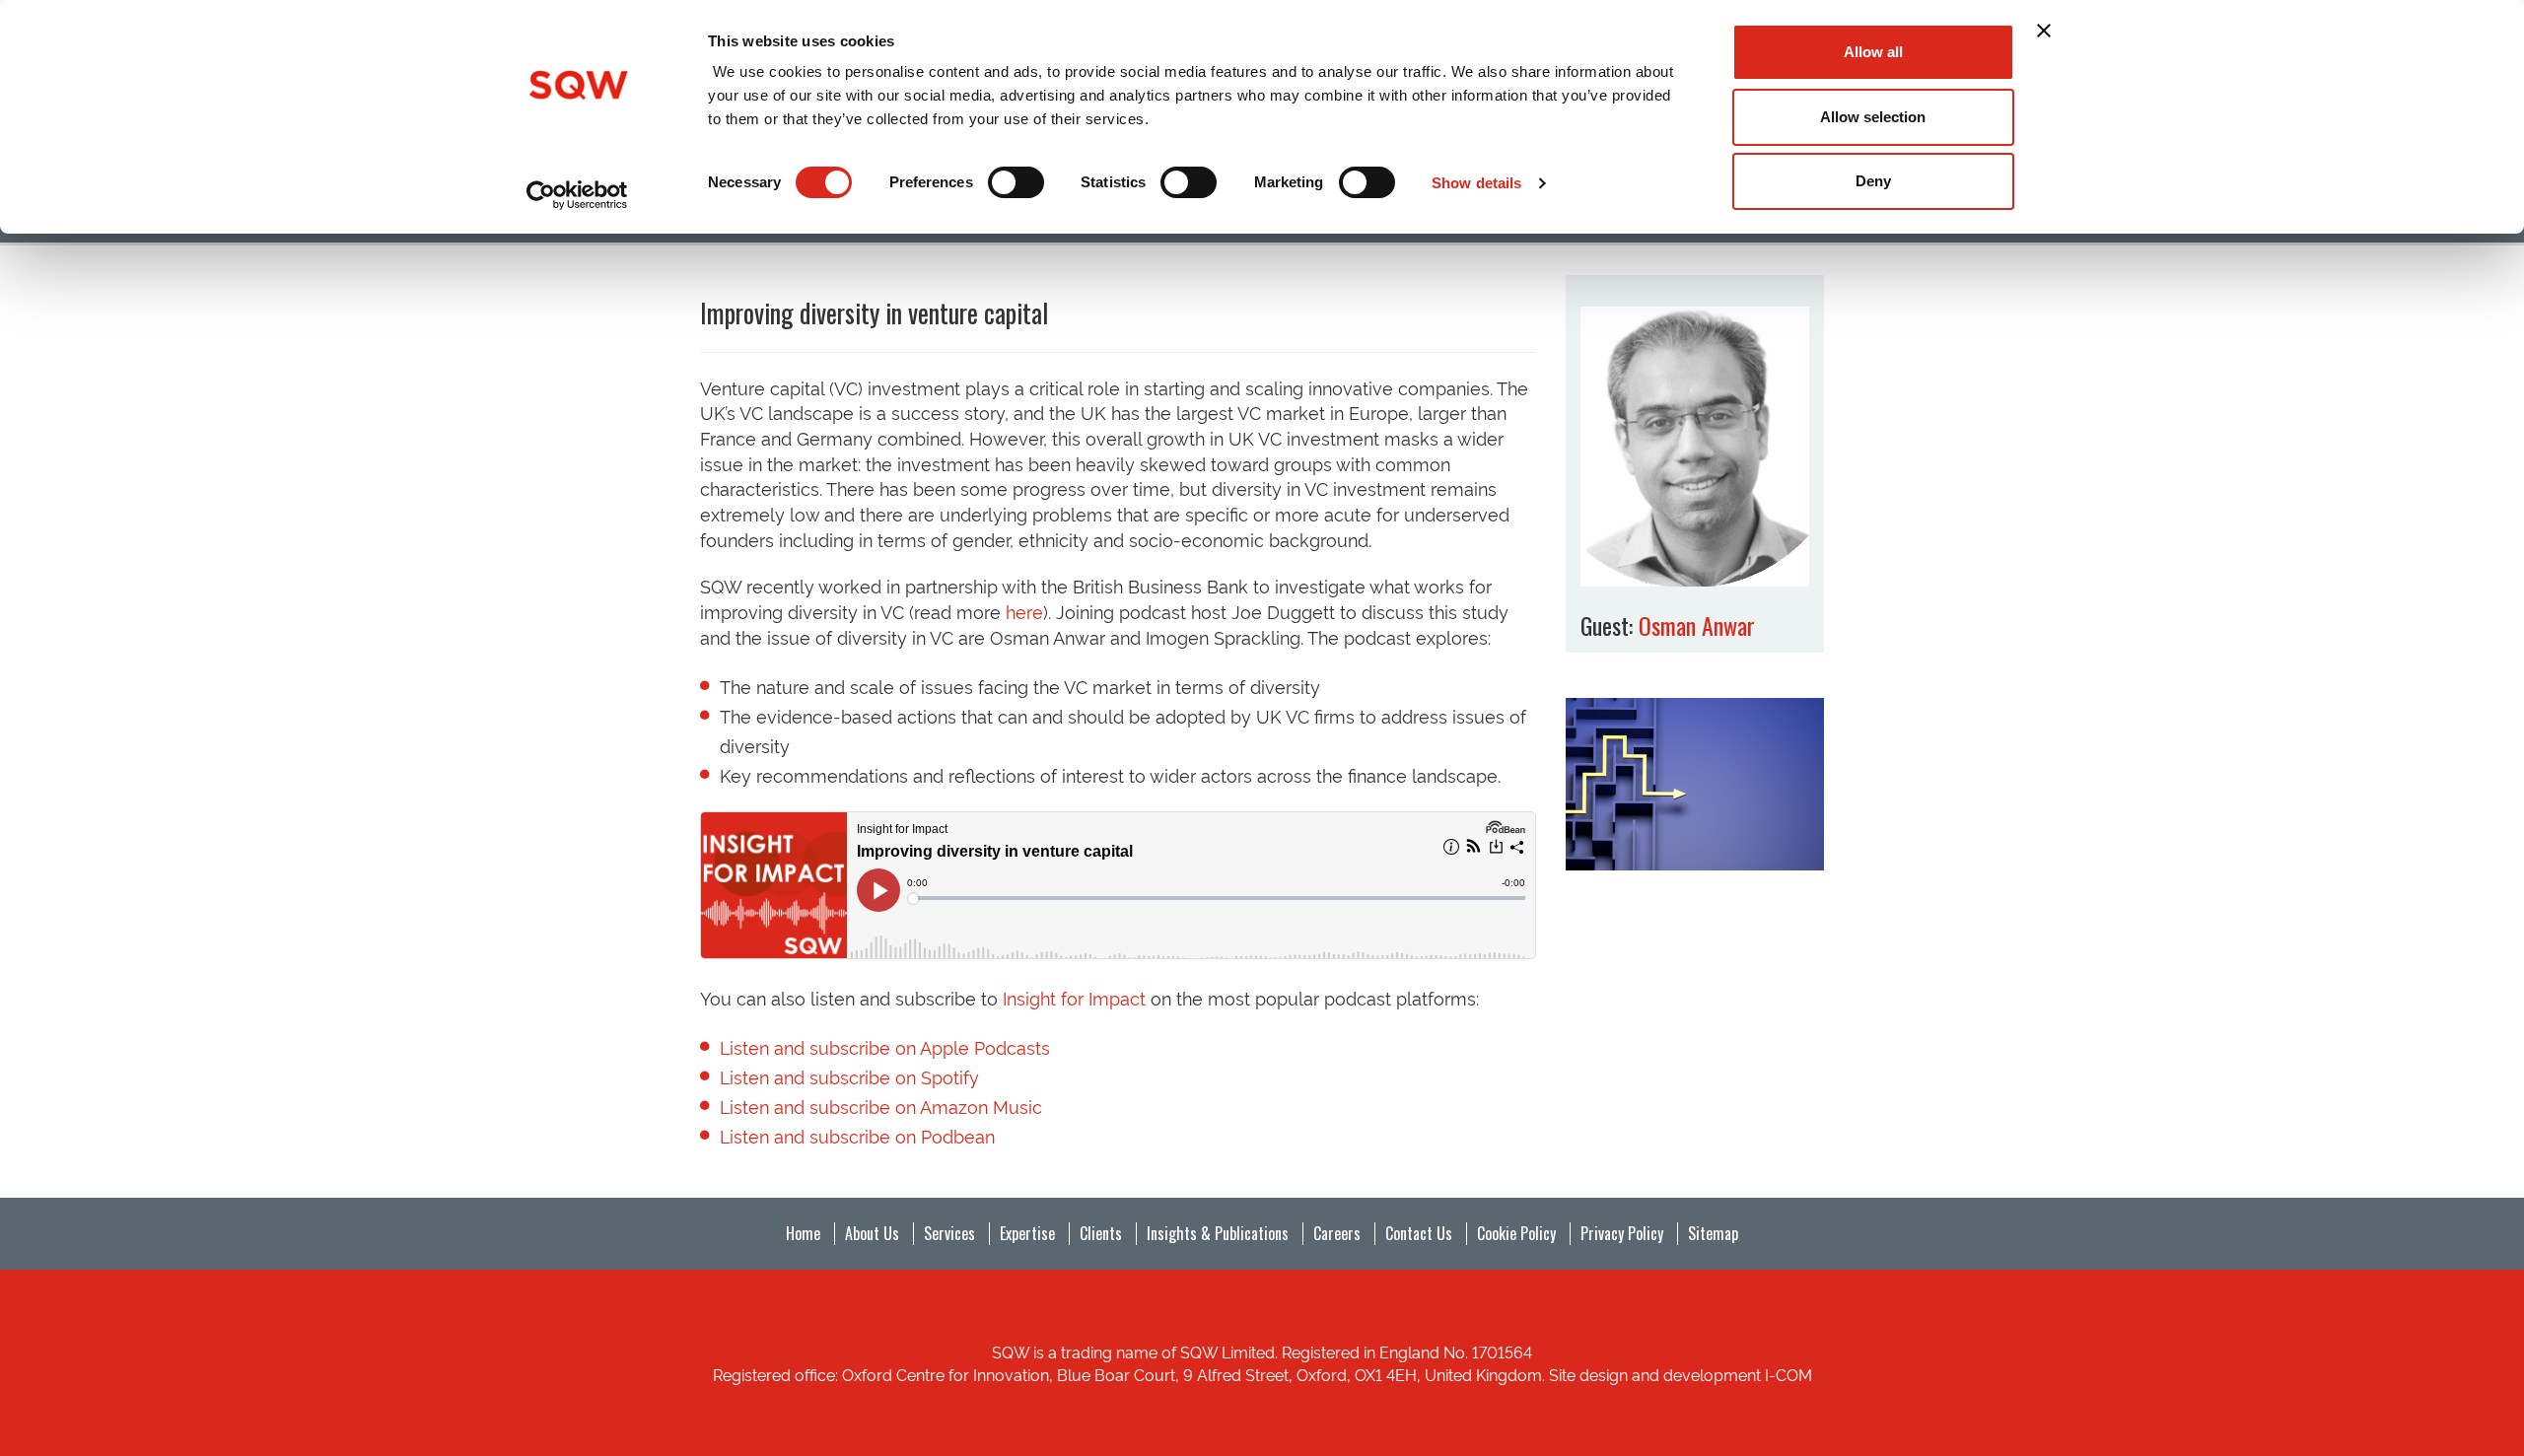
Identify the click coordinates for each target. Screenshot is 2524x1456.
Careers (1337, 1233)
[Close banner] (2044, 31)
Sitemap (1713, 1233)
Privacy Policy (1622, 1233)
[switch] (1016, 182)
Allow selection (1873, 117)
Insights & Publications (1218, 1233)
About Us (872, 1233)
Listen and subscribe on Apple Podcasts (885, 1046)
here (1024, 611)
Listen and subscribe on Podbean (857, 1135)
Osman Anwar (1697, 625)
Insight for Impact (1074, 997)
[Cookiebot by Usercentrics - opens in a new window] (577, 195)
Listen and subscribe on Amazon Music (881, 1106)
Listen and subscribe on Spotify (849, 1076)
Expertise (1027, 1233)
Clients (1101, 1233)
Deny (1873, 181)
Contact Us (1419, 1233)
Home (803, 1233)
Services (949, 1233)
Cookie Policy (1516, 1233)
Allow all (1873, 52)
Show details (1476, 183)
